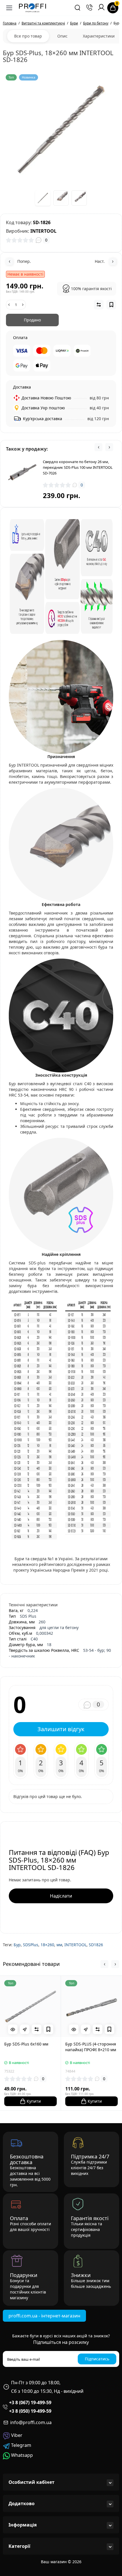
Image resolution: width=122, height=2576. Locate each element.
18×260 (47, 1945)
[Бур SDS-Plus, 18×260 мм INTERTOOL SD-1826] (61, 130)
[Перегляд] (13, 2029)
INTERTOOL (75, 1945)
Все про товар (28, 36)
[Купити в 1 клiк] (25, 2029)
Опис (62, 36)
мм (59, 1945)
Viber (16, 2435)
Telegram (21, 2445)
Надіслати (61, 1896)
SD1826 (96, 1945)
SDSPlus (31, 1945)
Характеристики (99, 36)
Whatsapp (21, 2455)
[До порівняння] (37, 2029)
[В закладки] (49, 2029)
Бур (17, 1945)
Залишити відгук (61, 1729)
